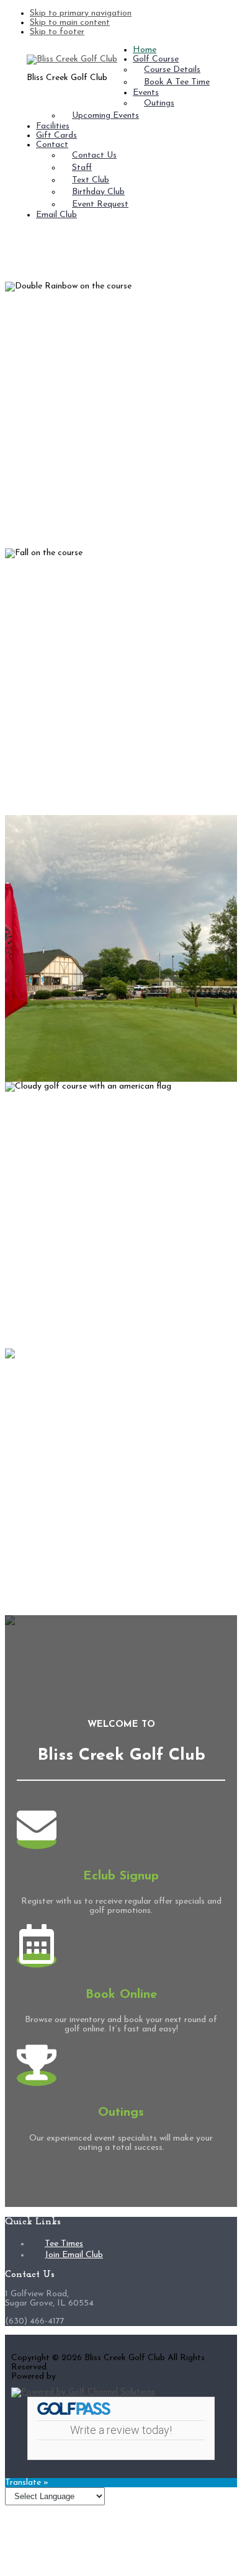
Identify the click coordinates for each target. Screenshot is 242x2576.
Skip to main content (70, 23)
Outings (121, 2113)
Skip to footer (57, 32)
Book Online (121, 1995)
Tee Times (64, 2244)
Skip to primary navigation (81, 13)
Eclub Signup (121, 1876)
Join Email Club (74, 2255)
